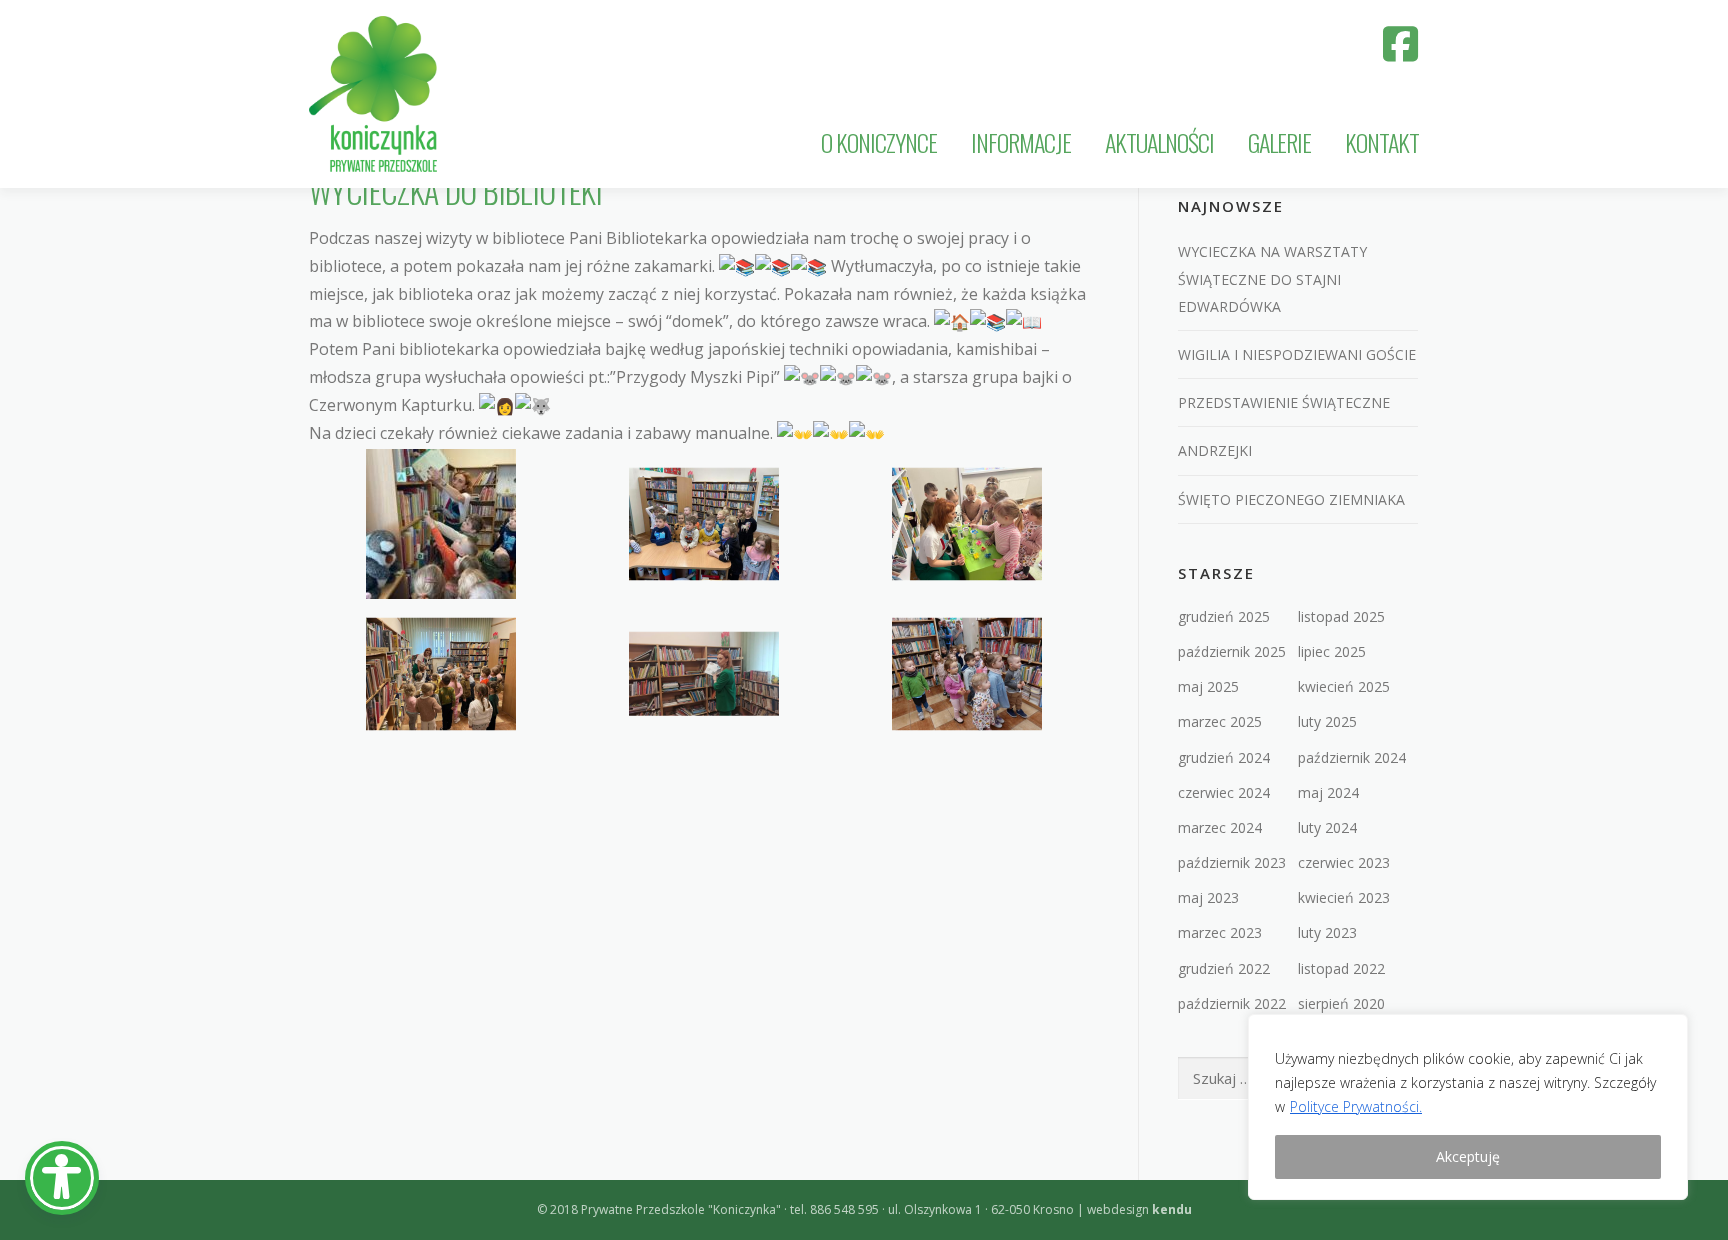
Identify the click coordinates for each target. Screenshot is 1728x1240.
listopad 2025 (1341, 616)
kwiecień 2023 (1344, 897)
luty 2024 (1327, 827)
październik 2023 (1232, 862)
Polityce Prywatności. (1356, 1106)
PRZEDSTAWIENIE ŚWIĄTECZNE (1284, 402)
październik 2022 (1232, 1003)
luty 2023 (1327, 932)
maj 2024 (1328, 792)
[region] (1468, 1107)
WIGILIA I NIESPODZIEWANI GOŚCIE (1297, 354)
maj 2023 (1208, 897)
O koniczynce (879, 142)
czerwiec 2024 (1224, 792)
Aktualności (1159, 142)
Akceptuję (1468, 1156)
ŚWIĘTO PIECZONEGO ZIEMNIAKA (1291, 499)
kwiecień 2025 (1344, 686)
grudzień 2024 (1224, 757)
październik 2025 (1232, 651)
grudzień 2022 (1224, 968)
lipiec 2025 (1332, 651)
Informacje (1021, 142)
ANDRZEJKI (1215, 450)
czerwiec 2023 (1344, 862)
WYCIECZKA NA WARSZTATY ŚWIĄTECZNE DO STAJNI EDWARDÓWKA (1272, 278)
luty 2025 (1327, 721)
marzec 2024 (1220, 827)
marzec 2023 (1220, 932)
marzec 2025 (1220, 721)
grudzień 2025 (1224, 616)
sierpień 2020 (1341, 1003)
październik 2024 (1352, 757)
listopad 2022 (1341, 968)
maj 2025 (1208, 686)
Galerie (1279, 142)
